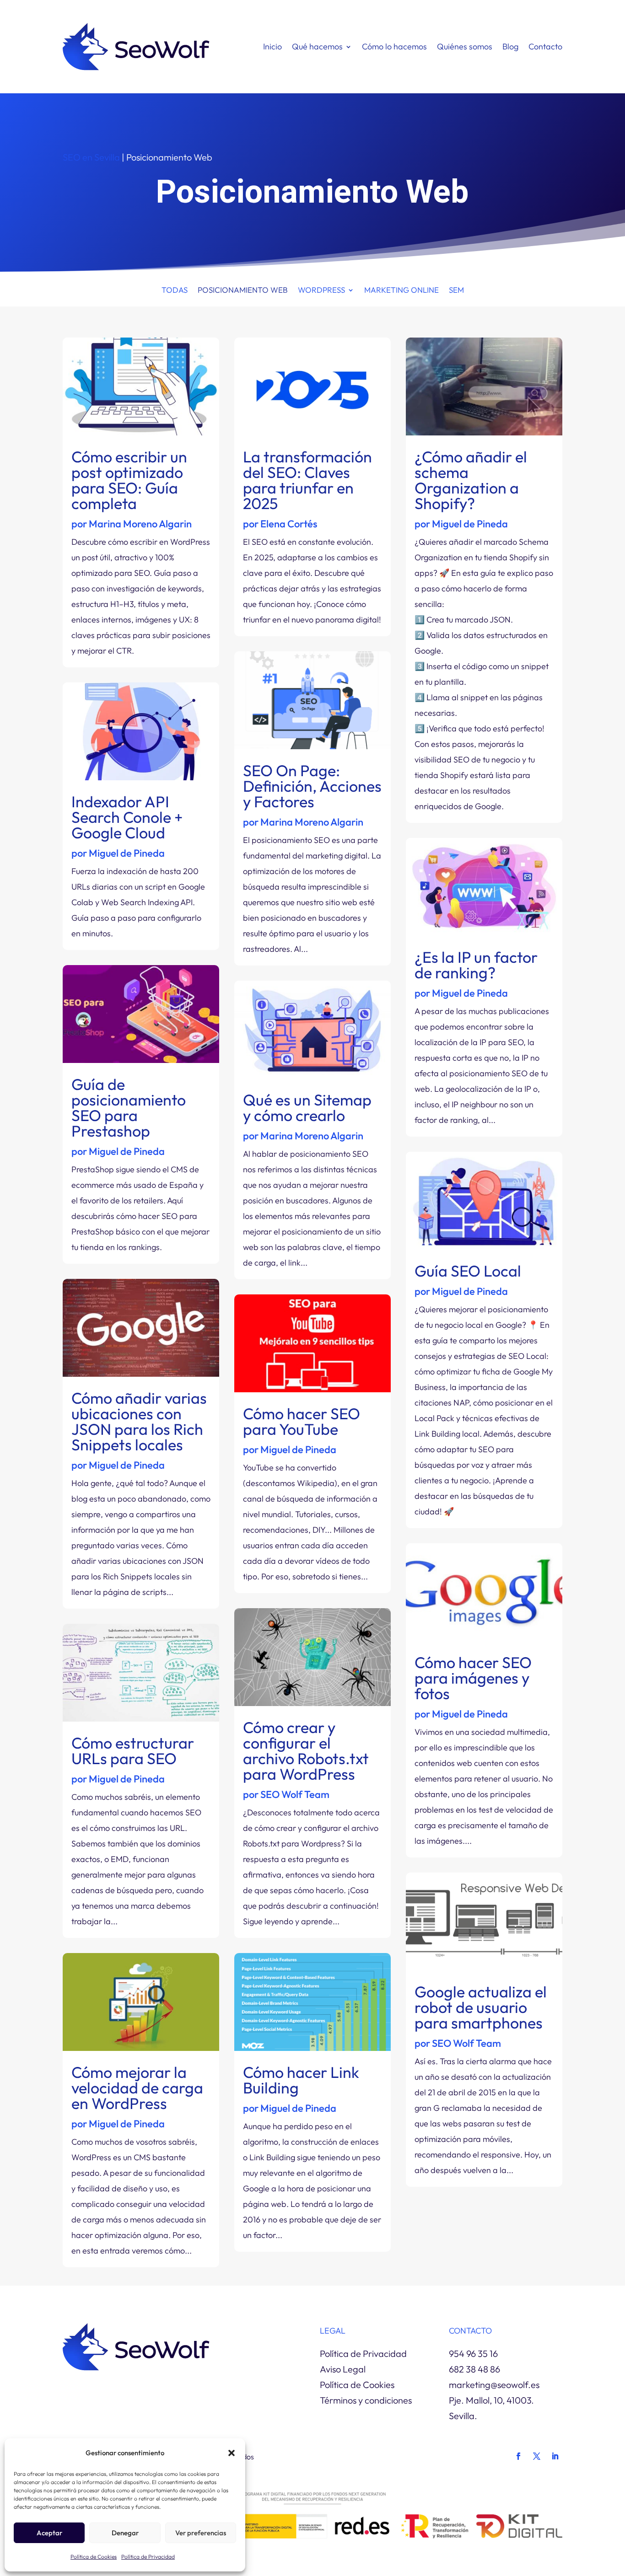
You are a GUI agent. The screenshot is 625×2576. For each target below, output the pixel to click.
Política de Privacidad (148, 2557)
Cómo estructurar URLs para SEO (133, 1751)
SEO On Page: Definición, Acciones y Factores (312, 786)
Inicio (272, 46)
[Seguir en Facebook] (518, 2456)
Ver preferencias (201, 2533)
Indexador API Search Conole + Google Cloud (127, 817)
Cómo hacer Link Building (301, 2080)
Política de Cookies (94, 2557)
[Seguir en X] (537, 2456)
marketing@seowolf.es (494, 2385)
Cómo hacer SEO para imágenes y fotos (473, 1678)
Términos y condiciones (366, 2400)
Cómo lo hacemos (394, 46)
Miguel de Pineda (127, 853)
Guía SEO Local (468, 1271)
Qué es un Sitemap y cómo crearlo (307, 1108)
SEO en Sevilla (91, 157)
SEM (456, 291)
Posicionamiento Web (243, 291)
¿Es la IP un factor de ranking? (476, 965)
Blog (510, 46)
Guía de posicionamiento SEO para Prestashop (129, 1108)
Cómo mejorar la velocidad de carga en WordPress (137, 2088)
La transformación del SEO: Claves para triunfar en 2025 (307, 480)
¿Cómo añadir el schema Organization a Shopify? (471, 480)
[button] (232, 2453)
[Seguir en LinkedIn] (555, 2456)
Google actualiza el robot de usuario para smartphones (481, 2007)
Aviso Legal (343, 2369)
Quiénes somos (465, 46)
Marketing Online (401, 291)
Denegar (125, 2533)
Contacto (545, 46)
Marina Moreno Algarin (140, 524)
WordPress (321, 291)
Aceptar (49, 2533)
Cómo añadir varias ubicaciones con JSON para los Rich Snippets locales (139, 1421)
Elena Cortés (289, 524)
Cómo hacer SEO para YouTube (302, 1421)
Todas (175, 291)
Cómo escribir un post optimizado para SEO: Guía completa (129, 480)
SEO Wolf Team (295, 1794)
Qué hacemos (317, 46)
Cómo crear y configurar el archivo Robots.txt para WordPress (306, 1751)
